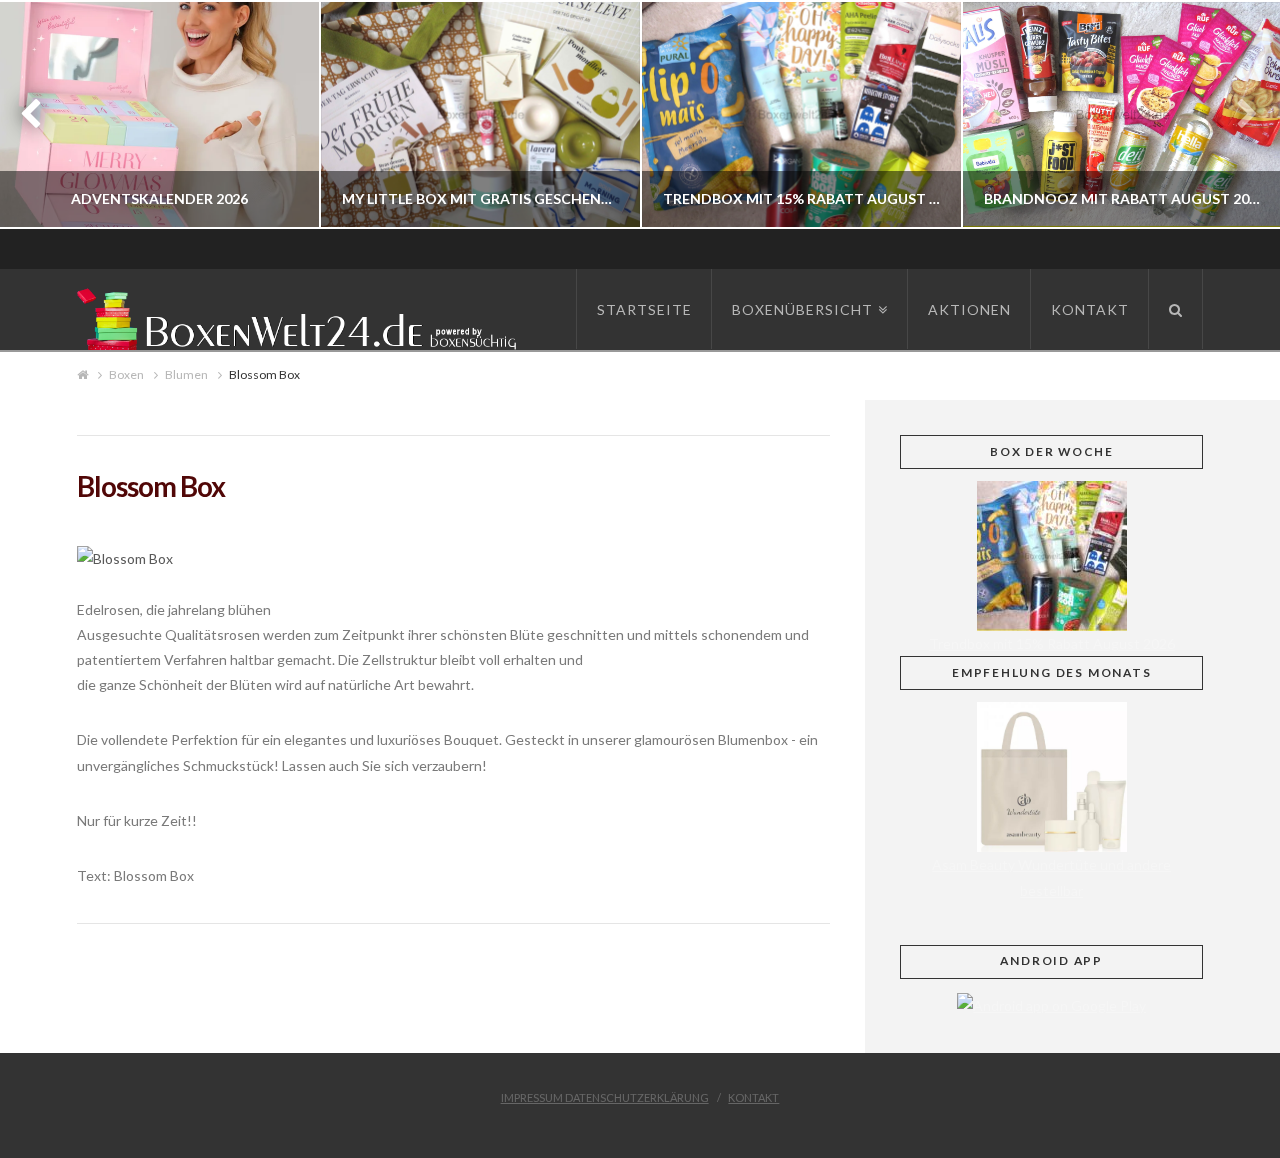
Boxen (126, 374)
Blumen (186, 374)
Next (1237, 114)
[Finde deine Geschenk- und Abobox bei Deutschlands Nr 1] (302, 315)
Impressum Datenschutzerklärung (605, 1097)
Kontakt (753, 1097)
